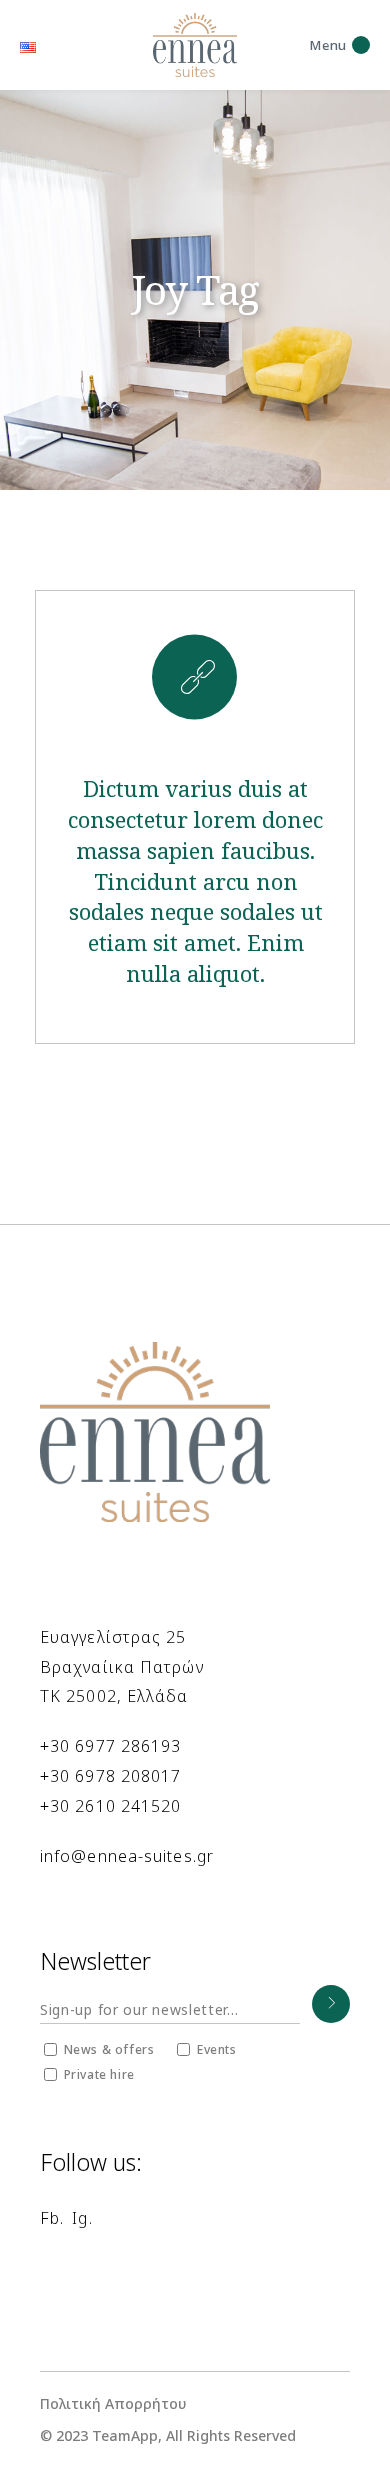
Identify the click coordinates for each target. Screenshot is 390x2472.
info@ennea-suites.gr (127, 1856)
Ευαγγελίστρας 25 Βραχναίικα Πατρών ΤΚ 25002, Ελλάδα (122, 1667)
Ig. (82, 2218)
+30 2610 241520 (111, 1806)
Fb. (52, 2218)
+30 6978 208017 (111, 1776)
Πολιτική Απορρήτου (113, 2403)
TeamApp (125, 2435)
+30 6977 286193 (111, 1746)
